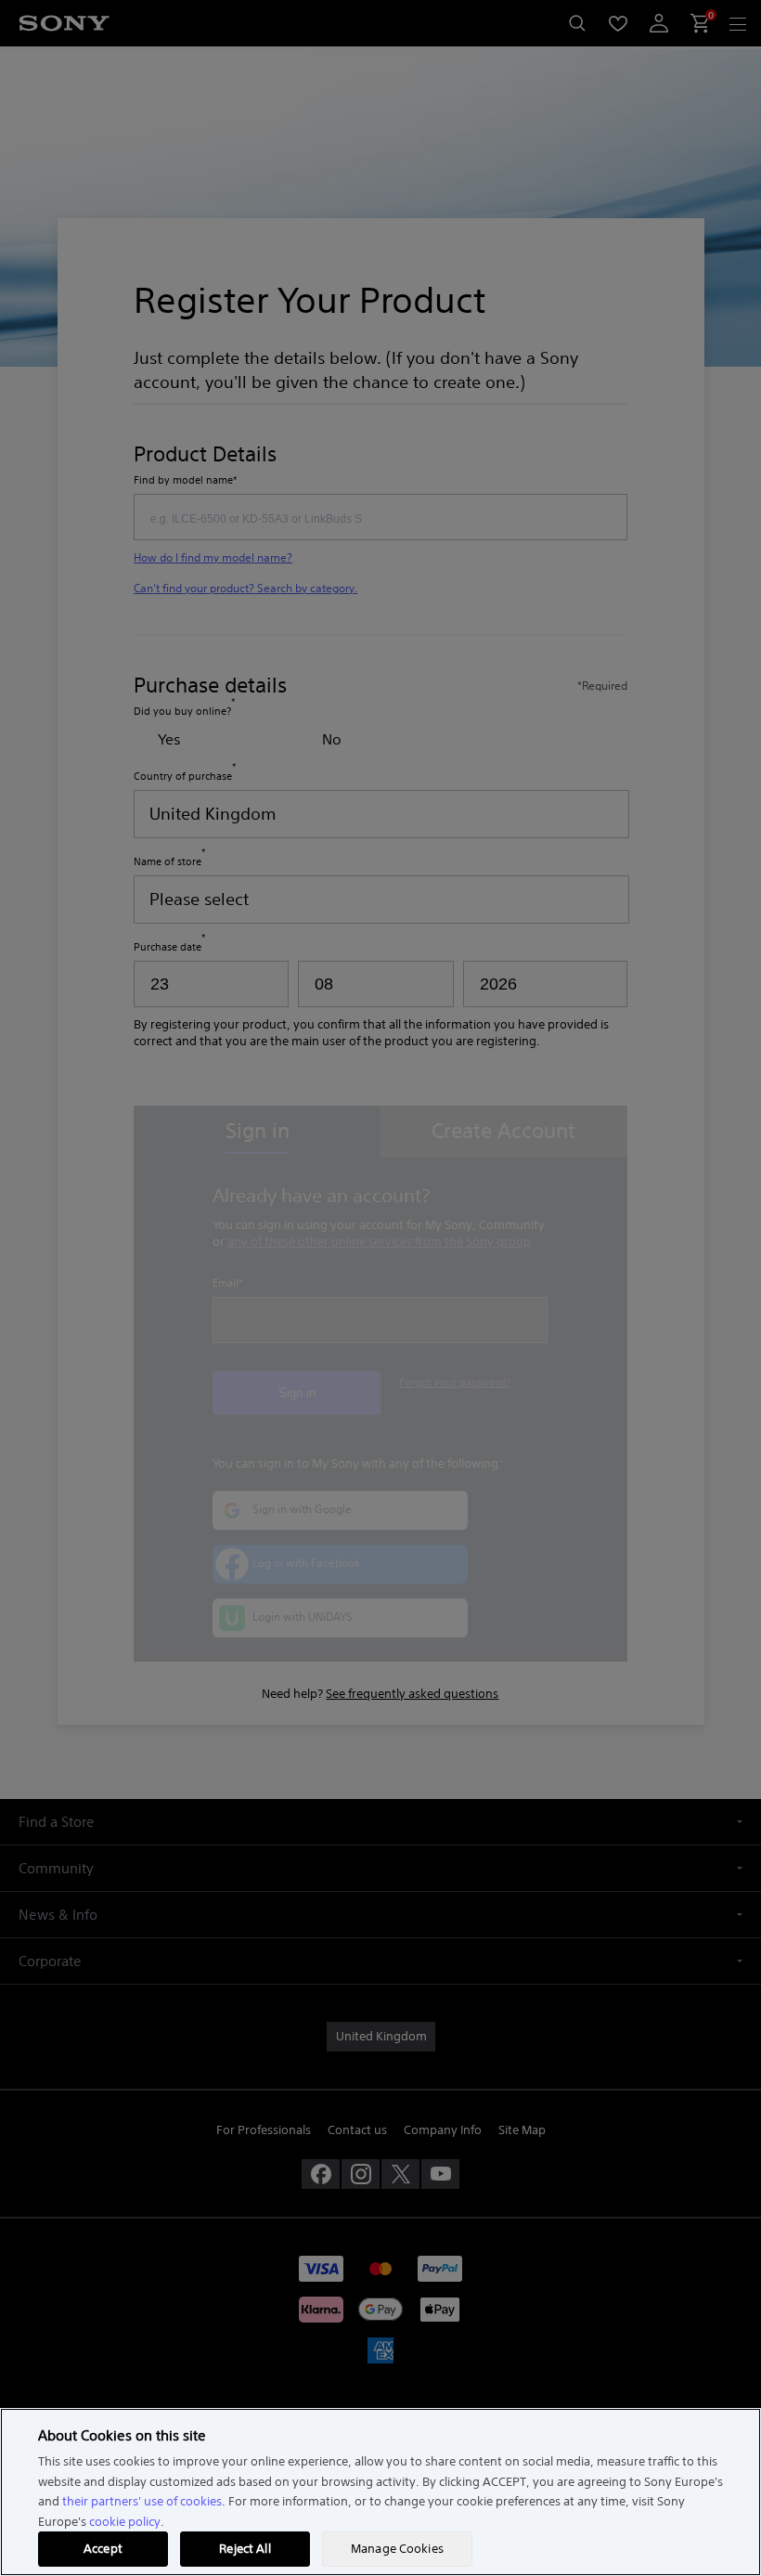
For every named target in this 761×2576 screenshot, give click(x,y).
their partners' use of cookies (142, 2501)
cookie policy (125, 2522)
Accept (103, 2549)
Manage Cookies (397, 2549)
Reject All (245, 2549)
